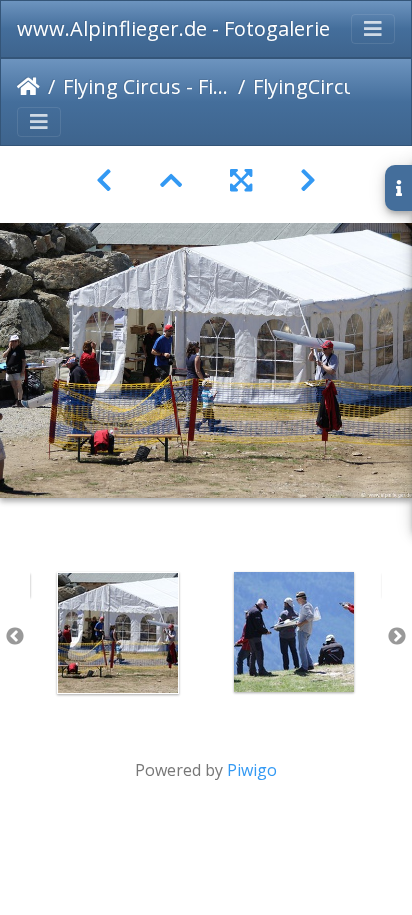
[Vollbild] (241, 180)
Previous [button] (15, 637)
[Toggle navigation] (373, 29)
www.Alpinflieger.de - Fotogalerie (173, 28)
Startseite (28, 87)
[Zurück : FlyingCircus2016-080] (104, 180)
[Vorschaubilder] (171, 180)
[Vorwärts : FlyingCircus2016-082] (308, 180)
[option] (118, 633)
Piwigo (252, 770)
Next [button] (397, 637)
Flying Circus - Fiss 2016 (146, 86)
